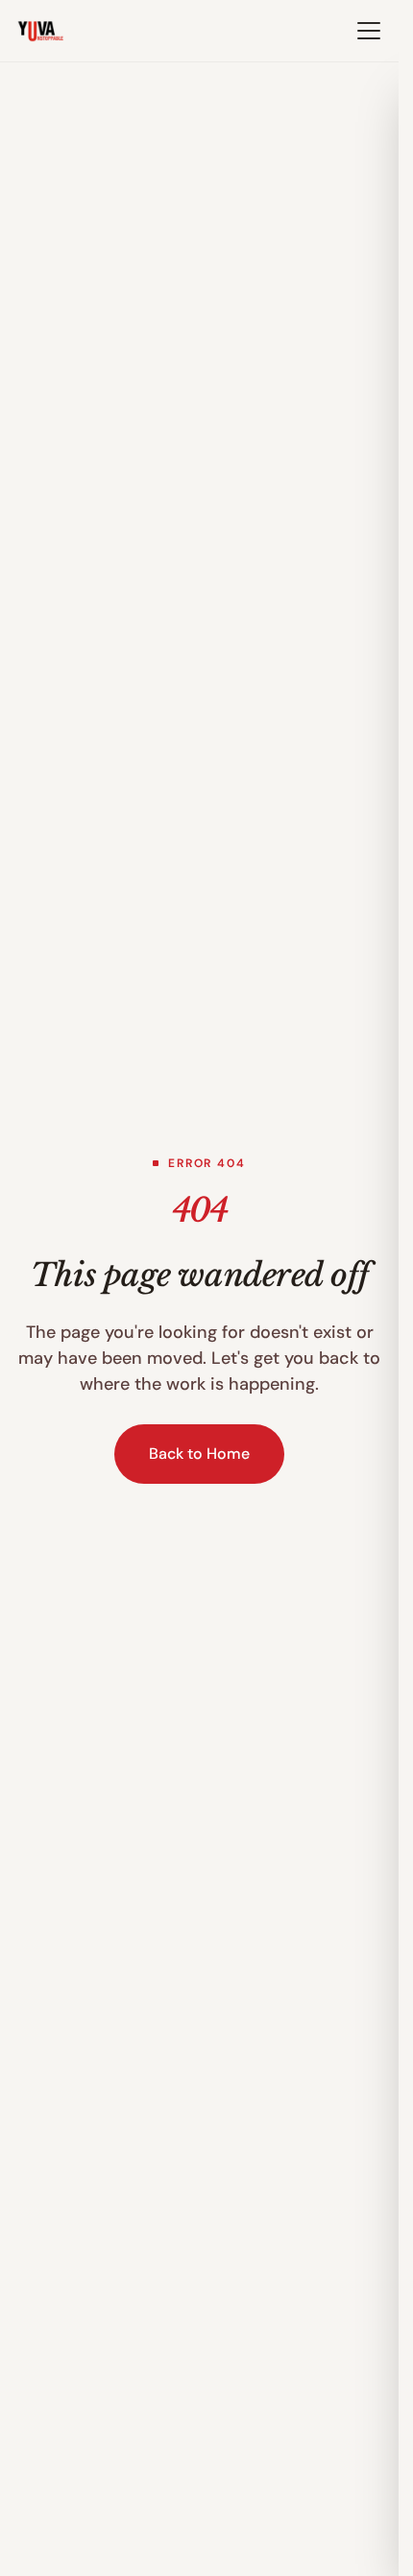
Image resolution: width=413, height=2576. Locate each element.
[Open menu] (369, 31)
